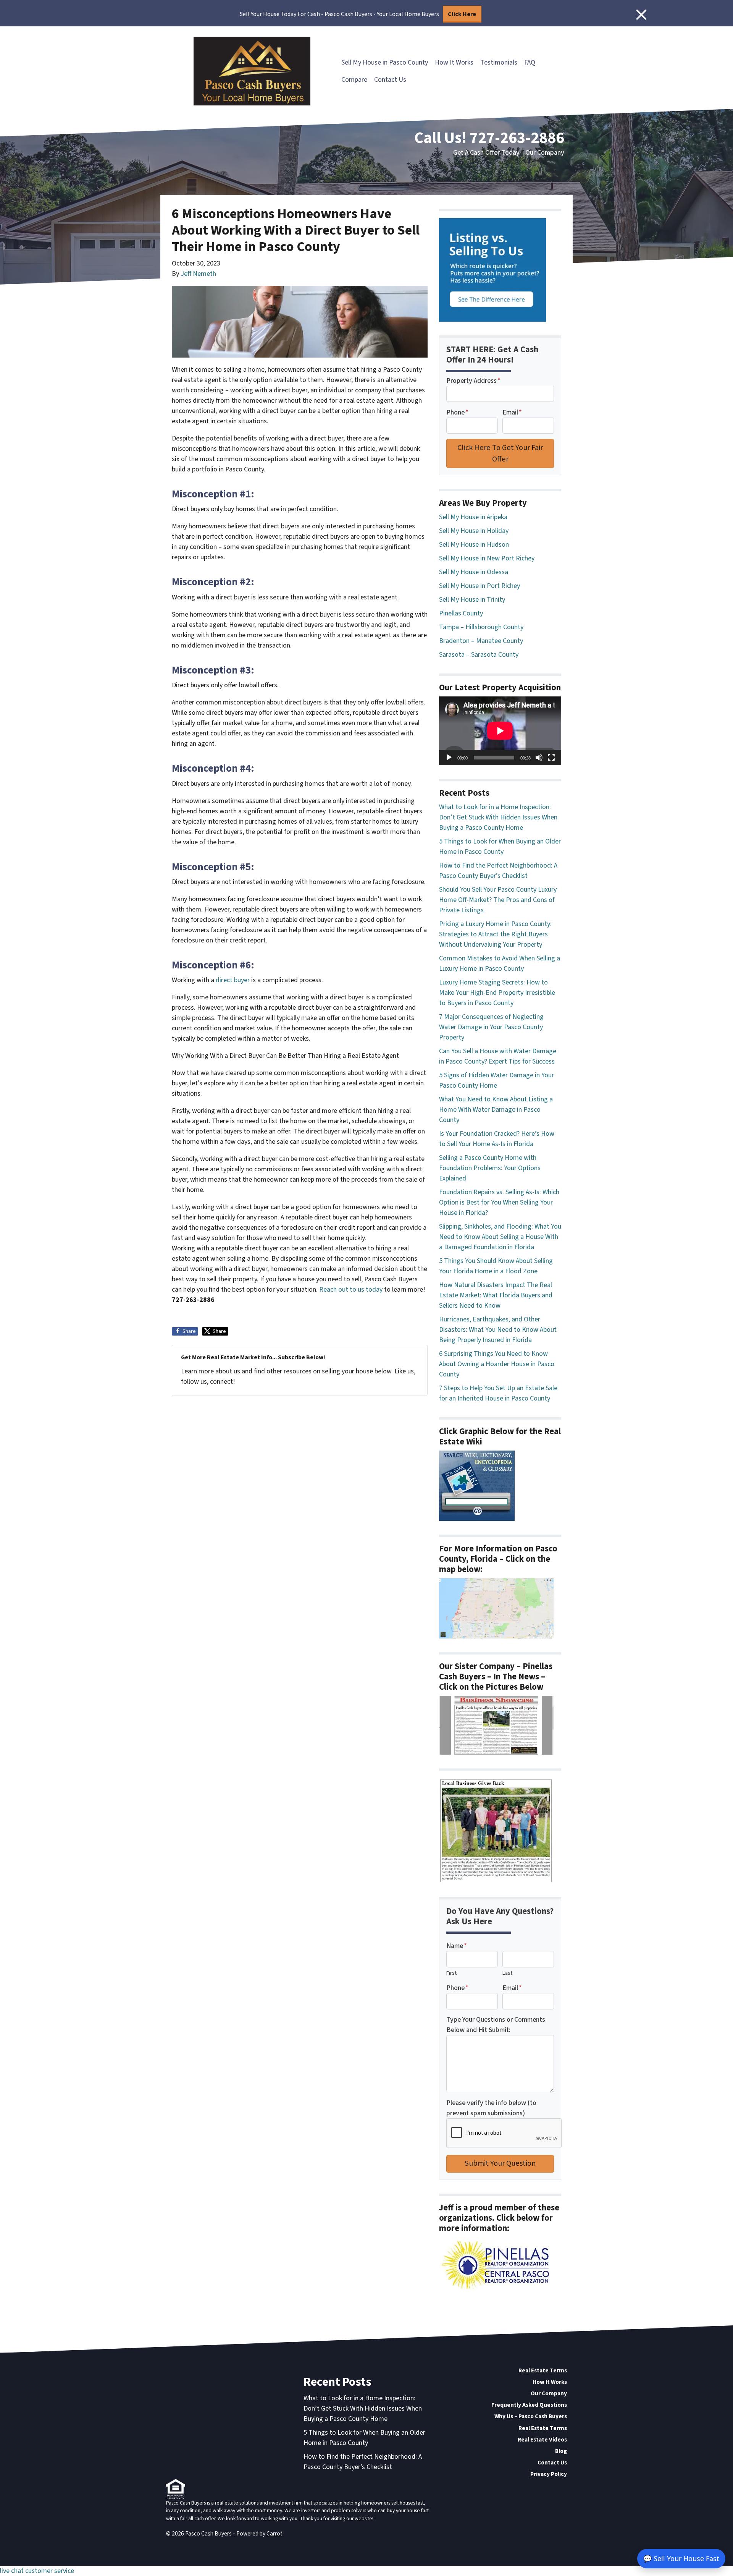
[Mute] (539, 758)
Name (457, 1946)
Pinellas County (461, 613)
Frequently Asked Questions (529, 2405)
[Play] (449, 758)
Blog (561, 2451)
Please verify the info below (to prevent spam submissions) (491, 2108)
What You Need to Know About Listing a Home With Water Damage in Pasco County (496, 1110)
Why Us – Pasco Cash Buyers (531, 2416)
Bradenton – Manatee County (481, 641)
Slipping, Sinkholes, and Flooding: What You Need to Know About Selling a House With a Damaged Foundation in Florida (500, 1237)
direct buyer (233, 980)
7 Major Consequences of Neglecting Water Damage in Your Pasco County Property (491, 1027)
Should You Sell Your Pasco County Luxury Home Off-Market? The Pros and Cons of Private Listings (498, 900)
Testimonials (499, 62)
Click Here (462, 14)
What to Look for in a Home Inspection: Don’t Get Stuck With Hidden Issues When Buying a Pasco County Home (498, 817)
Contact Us (390, 80)
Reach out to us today (351, 1290)
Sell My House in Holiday (474, 531)
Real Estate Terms (543, 2370)
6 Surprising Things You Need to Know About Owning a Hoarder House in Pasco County (497, 1364)
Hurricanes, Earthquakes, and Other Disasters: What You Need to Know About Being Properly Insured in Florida (498, 1330)
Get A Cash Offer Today (486, 153)
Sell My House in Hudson (474, 545)
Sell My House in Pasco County (385, 62)
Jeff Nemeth (198, 274)
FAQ (530, 62)
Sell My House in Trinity (472, 600)
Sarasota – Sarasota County (479, 655)
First (451, 1973)
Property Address (473, 381)
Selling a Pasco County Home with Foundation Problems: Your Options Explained (490, 1168)
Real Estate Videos (542, 2440)
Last (507, 1973)
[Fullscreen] (551, 758)
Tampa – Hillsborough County (481, 627)
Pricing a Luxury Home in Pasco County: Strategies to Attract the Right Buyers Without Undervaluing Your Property (495, 934)
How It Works (454, 62)
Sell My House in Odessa (474, 572)
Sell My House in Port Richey (480, 586)
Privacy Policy (549, 2474)
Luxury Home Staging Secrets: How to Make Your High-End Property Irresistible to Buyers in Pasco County (497, 993)
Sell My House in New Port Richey (487, 558)
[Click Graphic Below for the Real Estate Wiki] (477, 1485)
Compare (354, 80)
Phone (457, 412)
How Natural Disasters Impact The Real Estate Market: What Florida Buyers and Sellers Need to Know (496, 1295)
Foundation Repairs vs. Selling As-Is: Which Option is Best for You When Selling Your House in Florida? (499, 1202)
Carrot (274, 2534)
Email (512, 412)
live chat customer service (37, 2571)
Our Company (545, 153)
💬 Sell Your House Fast (681, 2558)
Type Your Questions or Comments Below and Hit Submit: (496, 2025)
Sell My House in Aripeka (473, 517)
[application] (500, 731)
